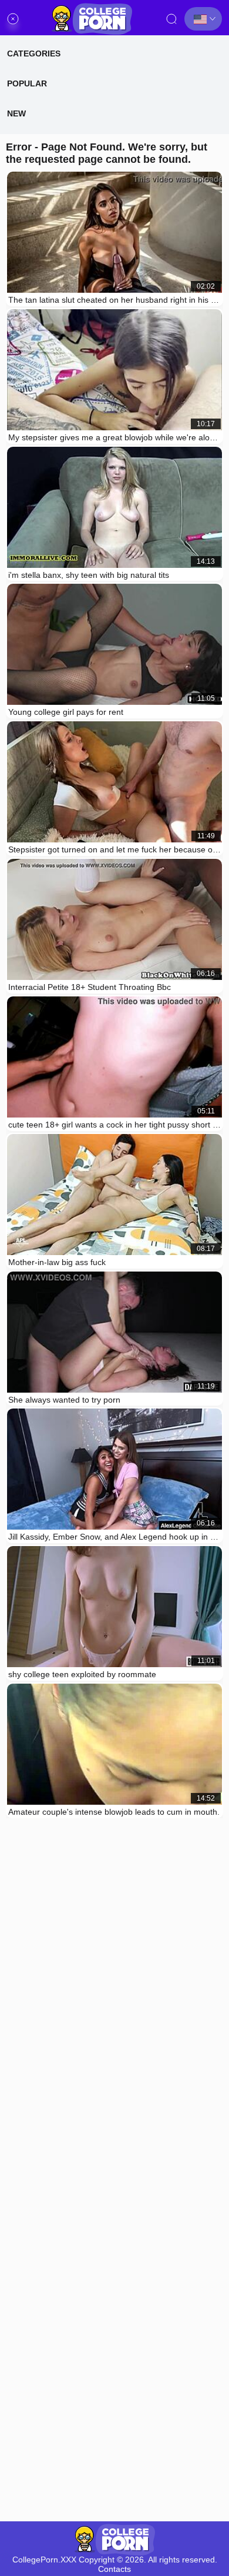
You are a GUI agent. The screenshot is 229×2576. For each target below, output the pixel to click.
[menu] (13, 19)
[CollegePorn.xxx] (92, 19)
